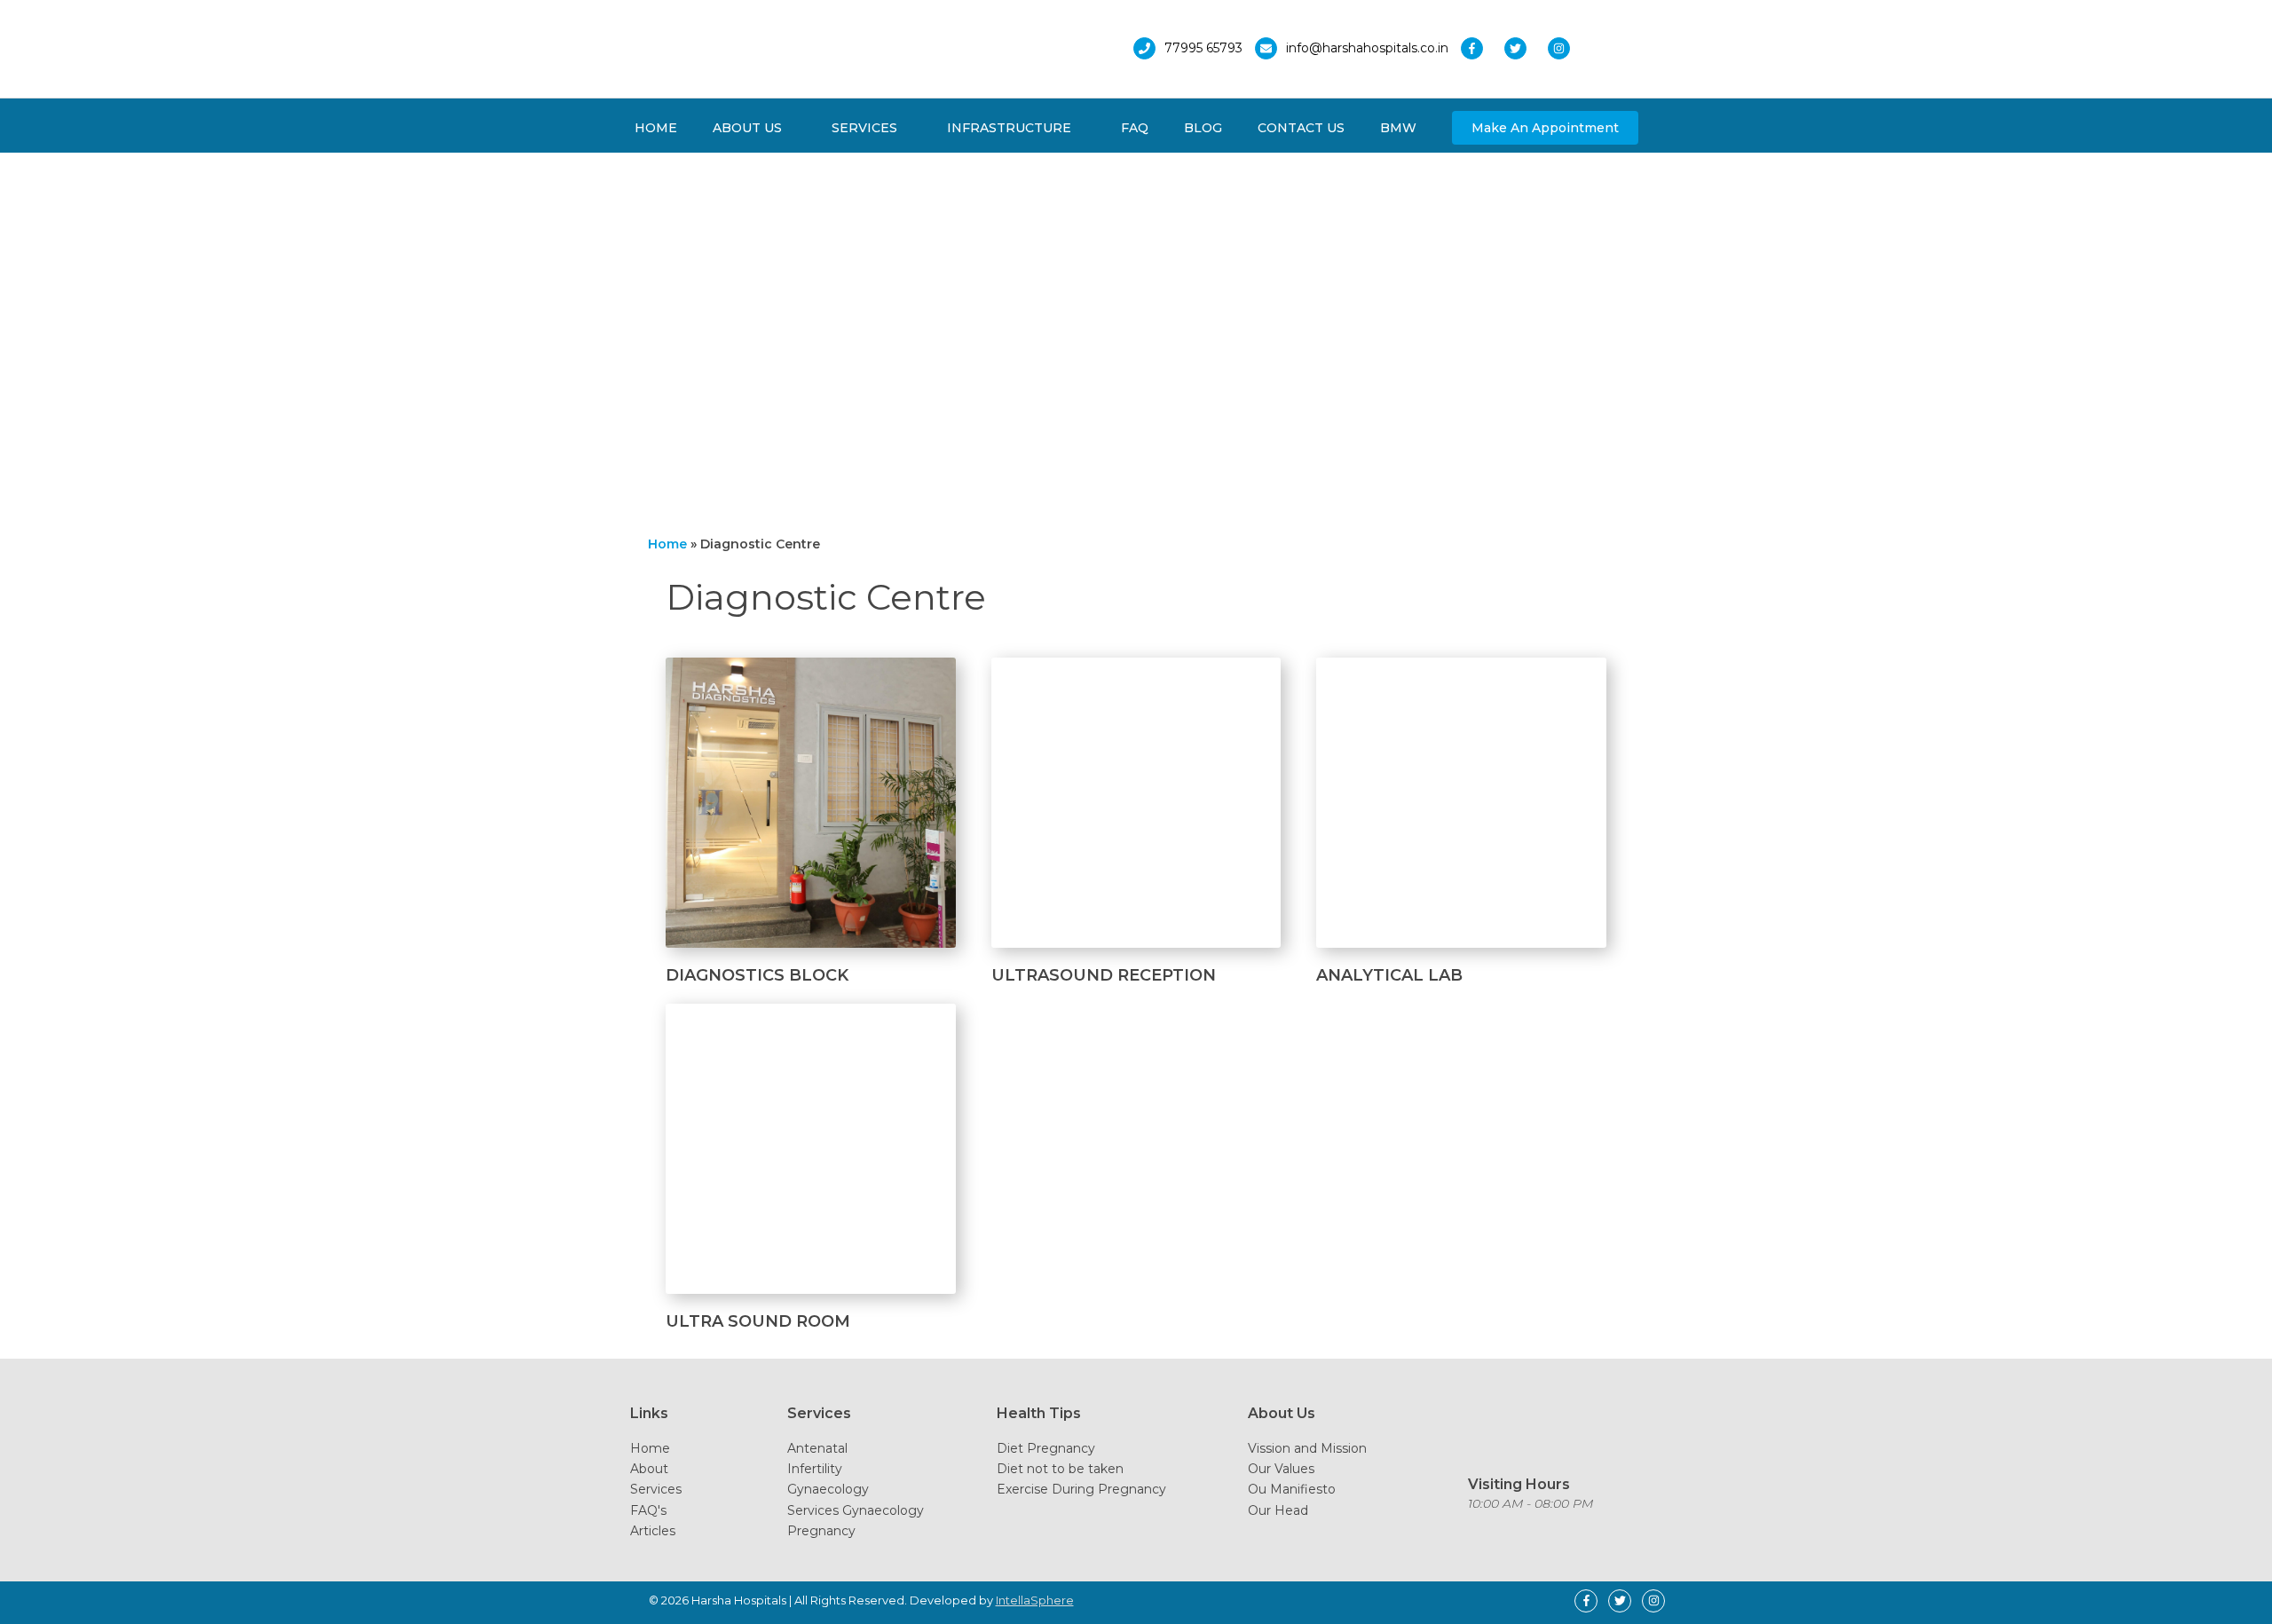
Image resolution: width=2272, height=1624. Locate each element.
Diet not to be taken (1060, 1469)
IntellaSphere (1035, 1600)
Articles (653, 1531)
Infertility (815, 1469)
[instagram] (1563, 48)
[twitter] (1524, 48)
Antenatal (817, 1448)
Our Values (1281, 1469)
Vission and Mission (1307, 1448)
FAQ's (648, 1510)
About (649, 1469)
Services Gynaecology (856, 1510)
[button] (1545, 128)
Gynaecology (828, 1489)
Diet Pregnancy (1046, 1448)
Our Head (1278, 1510)
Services (656, 1489)
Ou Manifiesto (1292, 1489)
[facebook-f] (1481, 48)
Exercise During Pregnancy (1081, 1489)
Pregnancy (821, 1531)
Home (650, 1448)
